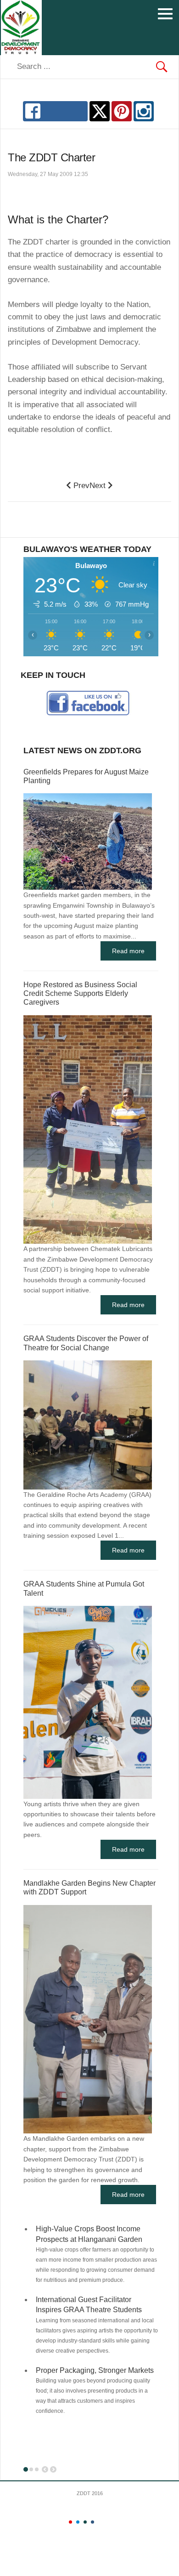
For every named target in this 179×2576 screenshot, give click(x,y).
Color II (78, 2522)
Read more (128, 951)
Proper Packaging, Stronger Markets (95, 2370)
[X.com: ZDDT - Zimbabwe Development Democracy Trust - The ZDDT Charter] (100, 111)
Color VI (107, 2522)
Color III (85, 2522)
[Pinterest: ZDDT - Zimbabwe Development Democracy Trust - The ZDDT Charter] (122, 111)
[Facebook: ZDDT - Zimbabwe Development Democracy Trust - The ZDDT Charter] (55, 111)
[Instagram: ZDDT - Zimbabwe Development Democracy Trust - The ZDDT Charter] (144, 111)
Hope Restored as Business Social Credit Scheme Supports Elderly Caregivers (80, 993)
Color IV (92, 2522)
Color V (100, 2522)
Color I (70, 2522)
